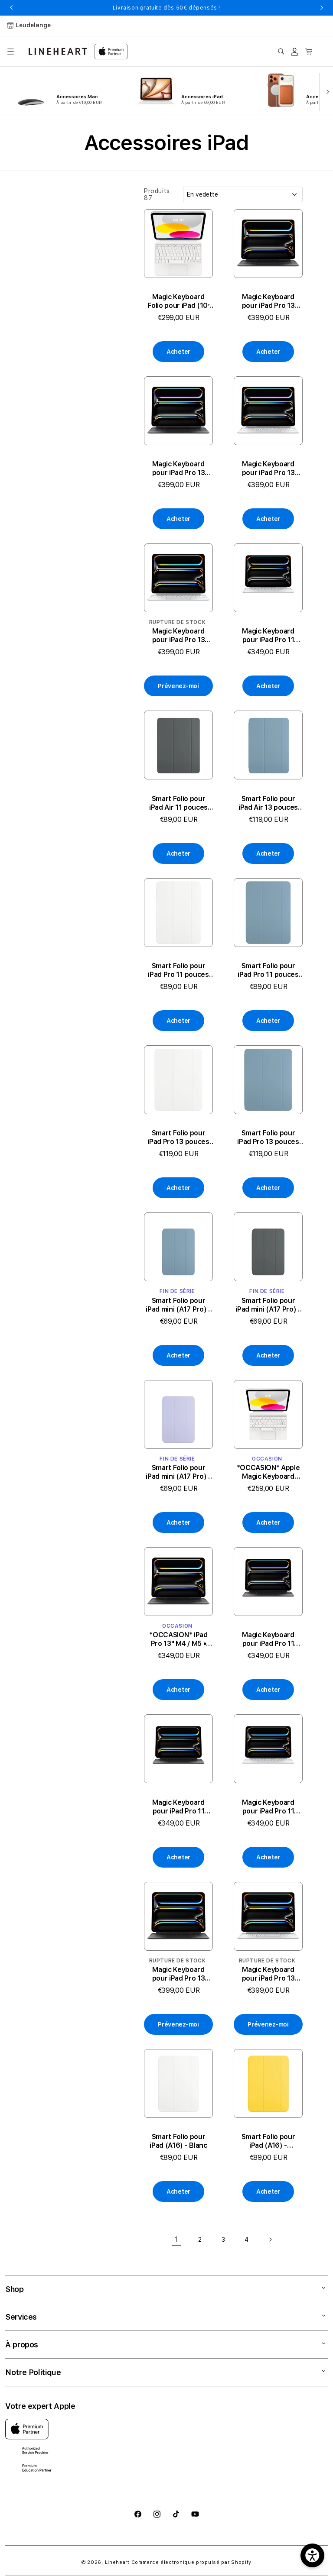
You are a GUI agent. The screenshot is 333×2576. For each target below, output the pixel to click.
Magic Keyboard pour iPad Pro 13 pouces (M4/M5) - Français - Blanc (179, 636)
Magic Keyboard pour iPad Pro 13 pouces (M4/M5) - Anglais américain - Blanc (268, 1974)
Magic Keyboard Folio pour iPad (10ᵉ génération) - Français (178, 301)
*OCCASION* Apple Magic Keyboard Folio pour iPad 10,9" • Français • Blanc (268, 1472)
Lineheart (117, 2562)
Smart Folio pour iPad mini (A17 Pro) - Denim (178, 1305)
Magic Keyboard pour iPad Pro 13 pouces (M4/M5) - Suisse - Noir (268, 301)
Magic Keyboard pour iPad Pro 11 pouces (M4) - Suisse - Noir (178, 1807)
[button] (10, 52)
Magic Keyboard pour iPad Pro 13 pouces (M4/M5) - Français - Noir (179, 469)
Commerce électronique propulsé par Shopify (191, 2562)
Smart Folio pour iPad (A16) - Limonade (268, 2141)
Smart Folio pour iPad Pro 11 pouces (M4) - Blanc (178, 970)
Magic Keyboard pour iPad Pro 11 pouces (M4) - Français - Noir (268, 1639)
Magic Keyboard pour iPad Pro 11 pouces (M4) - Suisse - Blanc (268, 636)
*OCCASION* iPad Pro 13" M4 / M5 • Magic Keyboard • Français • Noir (178, 1639)
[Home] (58, 51)
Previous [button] (11, 8)
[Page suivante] (270, 2240)
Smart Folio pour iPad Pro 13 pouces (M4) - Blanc (178, 1138)
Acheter (178, 352)
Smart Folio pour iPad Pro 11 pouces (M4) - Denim (268, 970)
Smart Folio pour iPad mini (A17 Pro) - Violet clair (178, 1472)
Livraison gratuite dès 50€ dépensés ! (166, 8)
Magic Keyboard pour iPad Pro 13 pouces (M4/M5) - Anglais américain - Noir (179, 1974)
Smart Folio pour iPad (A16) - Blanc (178, 2141)
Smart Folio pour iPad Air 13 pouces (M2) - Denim (268, 803)
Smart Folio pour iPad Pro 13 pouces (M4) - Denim (268, 1138)
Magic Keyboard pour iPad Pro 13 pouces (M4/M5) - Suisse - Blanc (268, 469)
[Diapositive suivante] (326, 91)
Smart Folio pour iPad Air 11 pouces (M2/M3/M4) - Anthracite (178, 803)
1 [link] (176, 2239)
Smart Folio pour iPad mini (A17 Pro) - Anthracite (268, 1305)
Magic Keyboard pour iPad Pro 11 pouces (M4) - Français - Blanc (268, 1807)
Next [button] (322, 8)
